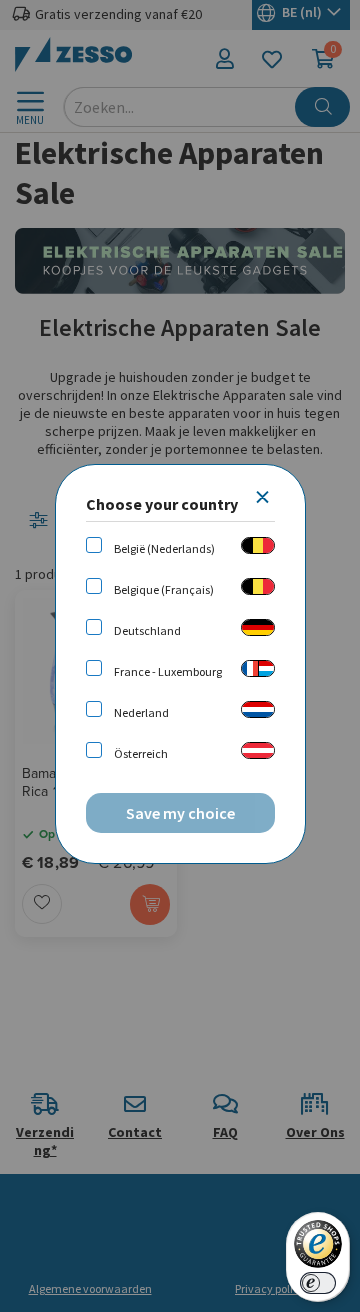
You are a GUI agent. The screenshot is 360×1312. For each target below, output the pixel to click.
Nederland (141, 712)
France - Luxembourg (168, 671)
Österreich (141, 753)
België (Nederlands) (164, 548)
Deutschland (147, 630)
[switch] (318, 1283)
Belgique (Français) (164, 589)
